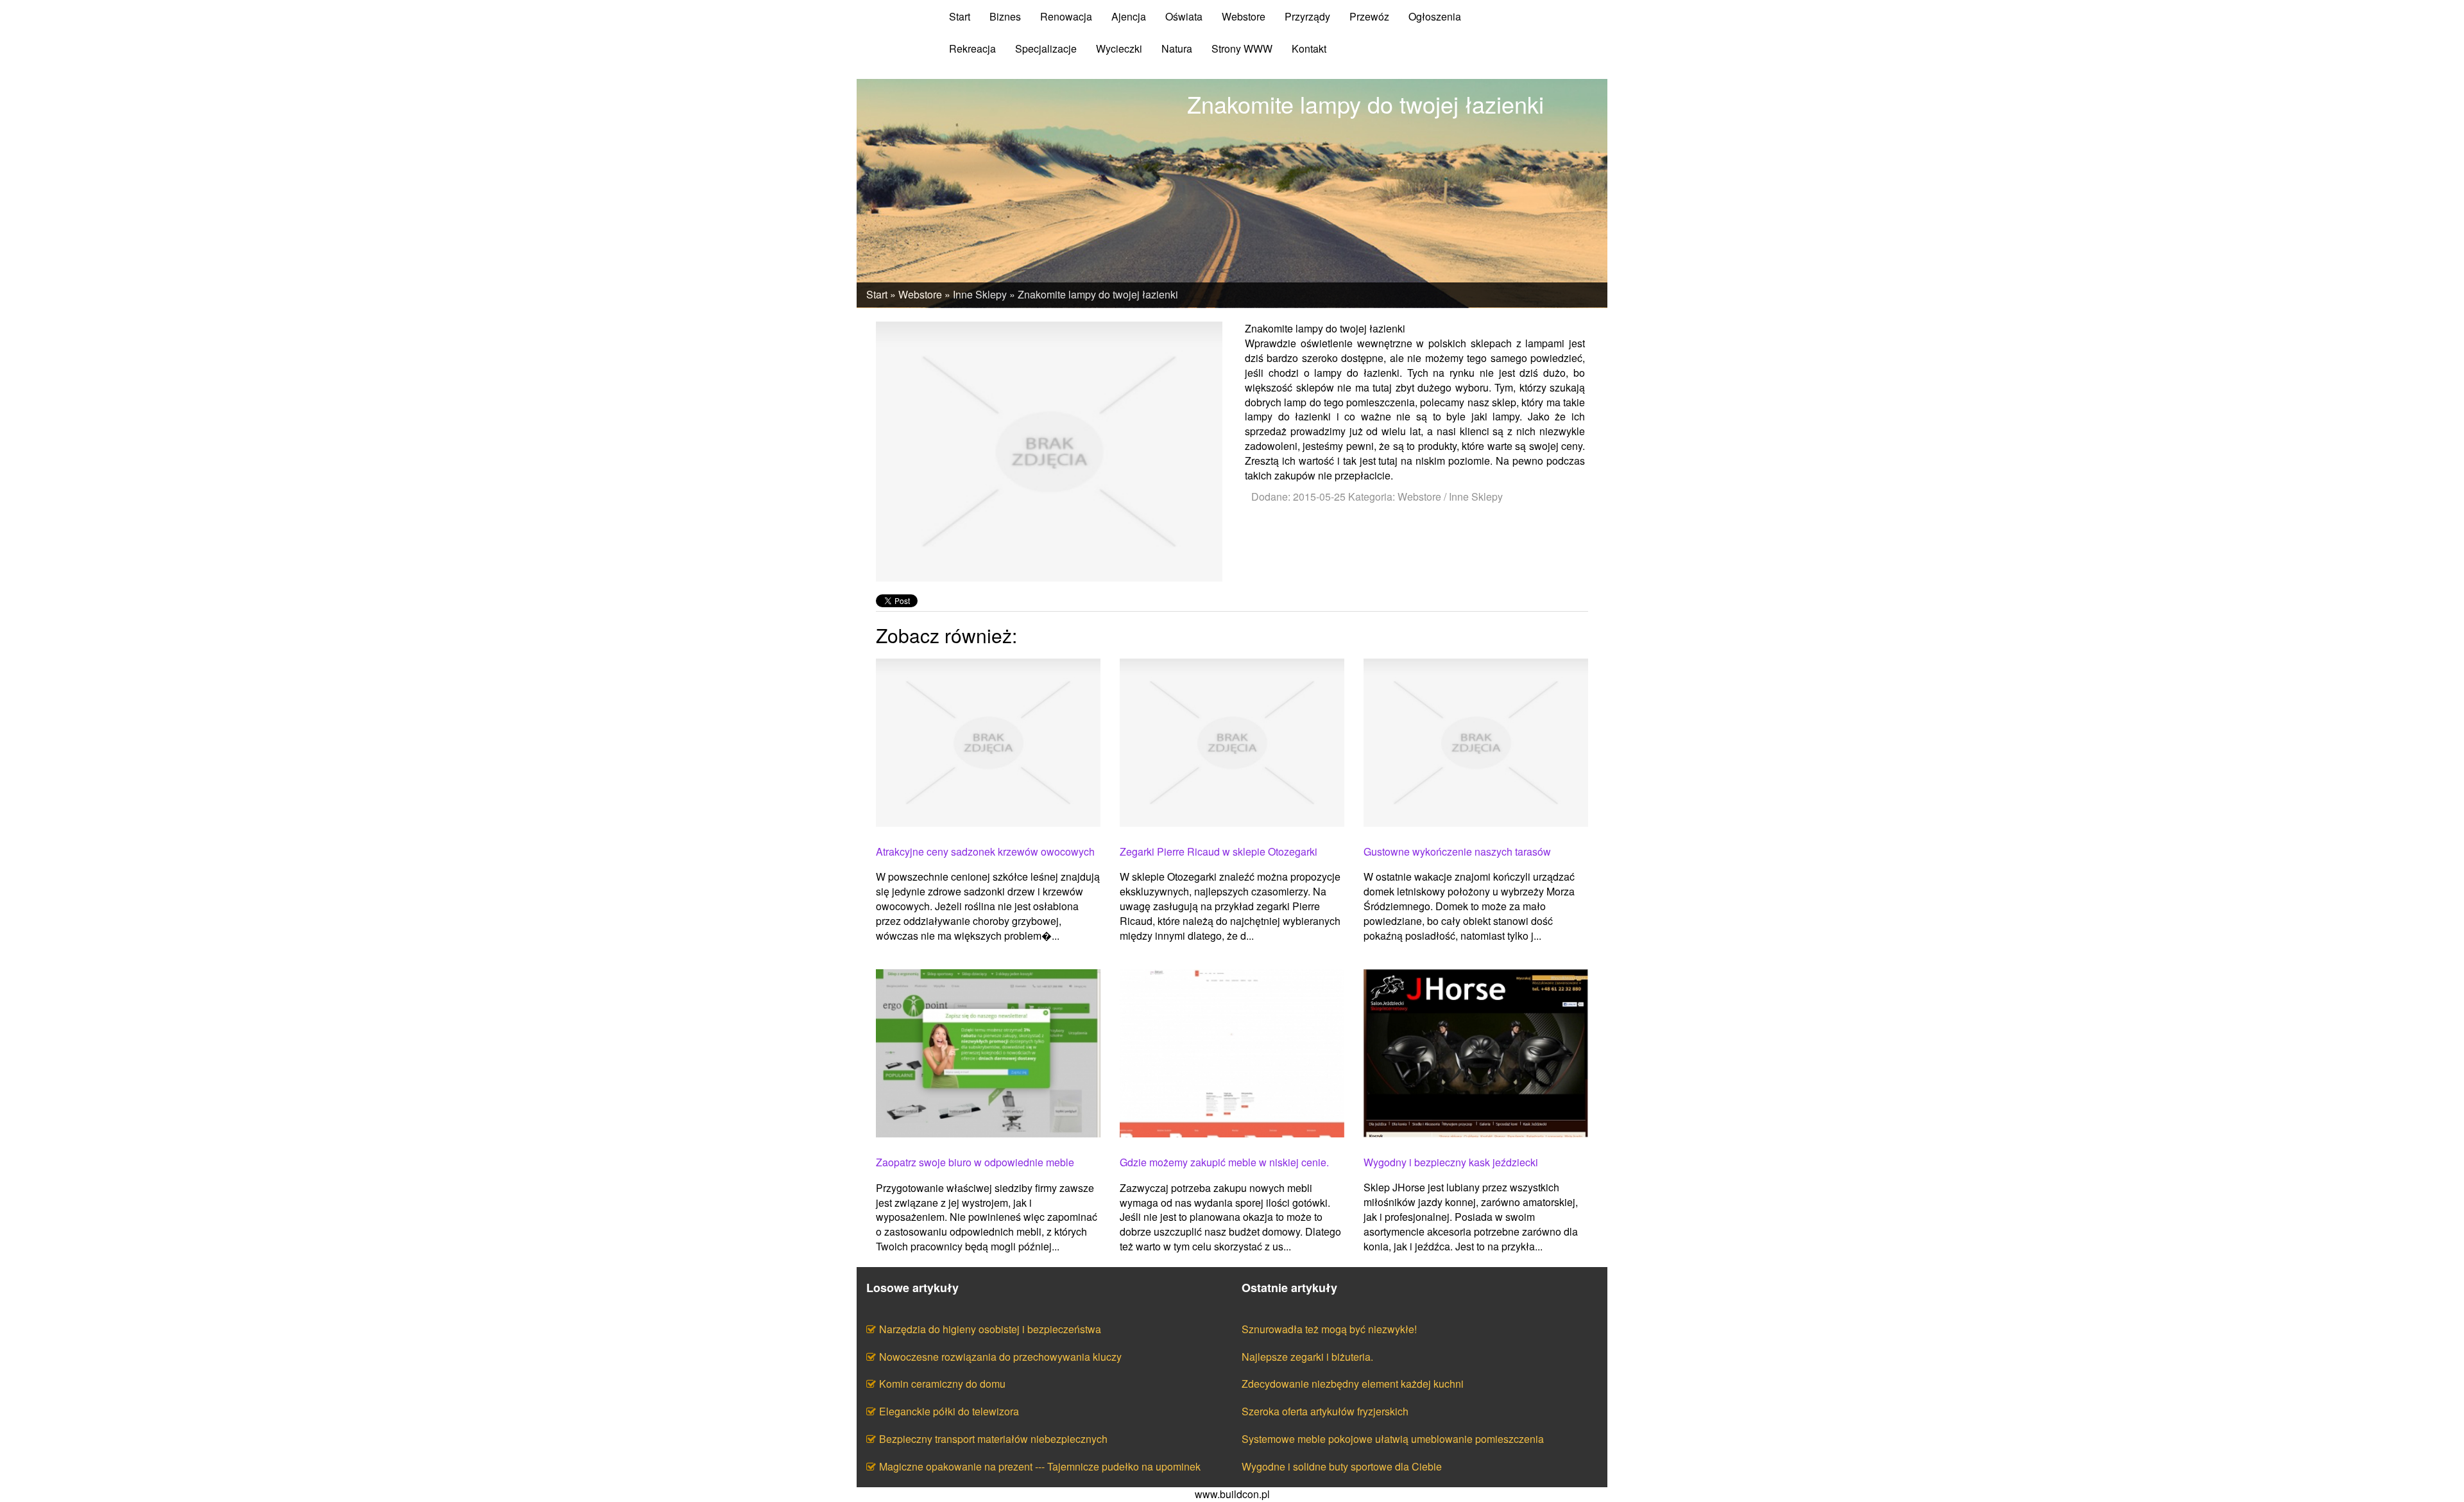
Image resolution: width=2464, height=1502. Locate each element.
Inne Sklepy (980, 294)
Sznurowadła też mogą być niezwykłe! (1329, 1329)
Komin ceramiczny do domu (942, 1384)
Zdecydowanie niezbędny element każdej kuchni (1353, 1384)
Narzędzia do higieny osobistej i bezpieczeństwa (990, 1329)
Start (877, 294)
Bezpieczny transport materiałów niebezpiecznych (993, 1439)
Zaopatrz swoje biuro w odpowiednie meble (975, 1162)
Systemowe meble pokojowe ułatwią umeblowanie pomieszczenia (1393, 1439)
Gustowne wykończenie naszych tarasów (1457, 852)
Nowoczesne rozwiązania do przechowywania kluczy (1000, 1357)
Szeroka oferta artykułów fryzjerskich (1325, 1411)
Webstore (920, 294)
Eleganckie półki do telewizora (949, 1411)
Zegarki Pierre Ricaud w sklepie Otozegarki (1219, 852)
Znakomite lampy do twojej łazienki (1098, 294)
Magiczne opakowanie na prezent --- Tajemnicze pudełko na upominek (1040, 1466)
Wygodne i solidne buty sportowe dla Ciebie (1342, 1466)
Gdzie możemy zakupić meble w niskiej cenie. (1224, 1162)
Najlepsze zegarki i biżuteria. (1307, 1357)
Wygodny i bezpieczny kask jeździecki (1451, 1162)
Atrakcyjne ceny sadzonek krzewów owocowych (985, 852)
